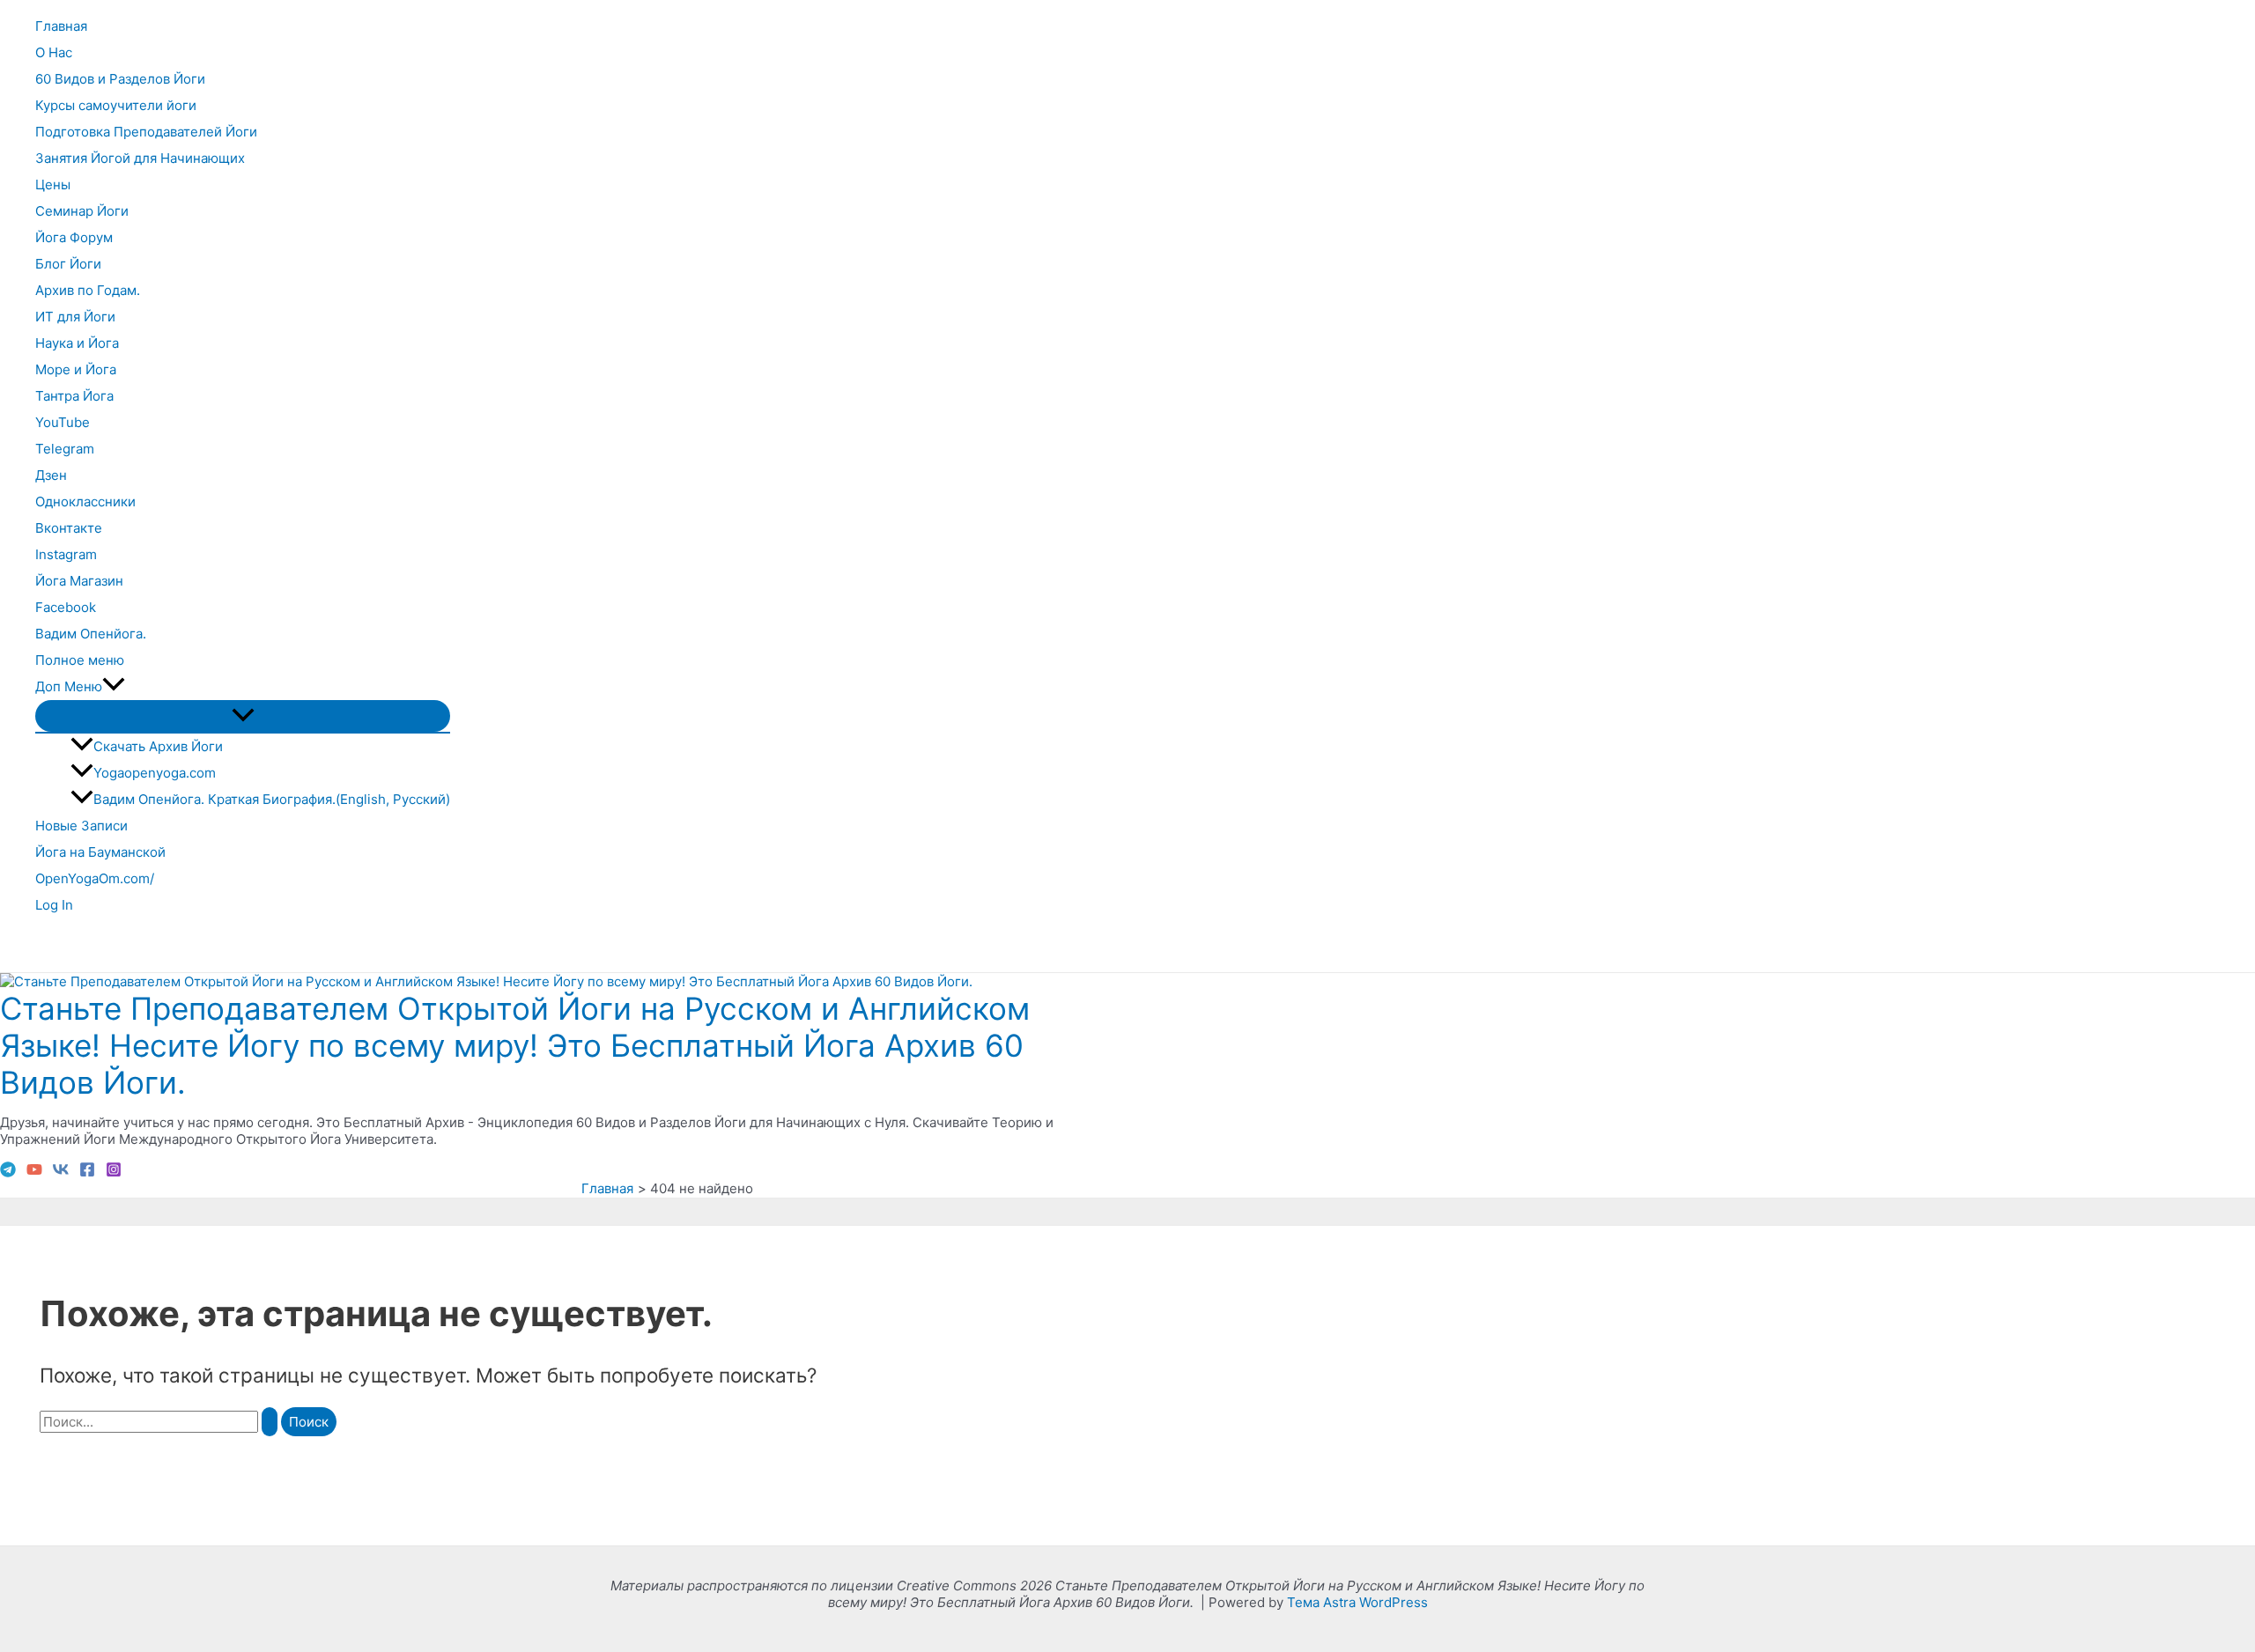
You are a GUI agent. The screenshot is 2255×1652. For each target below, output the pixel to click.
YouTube (63, 422)
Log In (54, 905)
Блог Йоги (68, 264)
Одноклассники (85, 501)
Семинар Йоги (82, 211)
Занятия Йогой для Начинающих (140, 158)
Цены (53, 184)
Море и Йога (76, 369)
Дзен (51, 475)
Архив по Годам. (88, 290)
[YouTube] (34, 1173)
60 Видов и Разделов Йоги (120, 79)
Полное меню (80, 660)
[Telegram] (8, 1173)
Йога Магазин (79, 581)
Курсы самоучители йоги (116, 105)
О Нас (54, 52)
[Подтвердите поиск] (270, 1422)
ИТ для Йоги (75, 317)
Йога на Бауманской (100, 852)
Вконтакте (69, 528)
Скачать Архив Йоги (158, 746)
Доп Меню (69, 686)
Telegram (65, 449)
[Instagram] (114, 1173)
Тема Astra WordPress (1357, 1602)
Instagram (66, 554)
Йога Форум (74, 237)
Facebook (66, 607)
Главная (61, 26)
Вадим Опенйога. (91, 634)
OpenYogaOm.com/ (95, 878)
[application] (114, 687)
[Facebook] (87, 1173)
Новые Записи (81, 826)
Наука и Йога (77, 343)
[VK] (61, 1173)
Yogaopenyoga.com (155, 773)
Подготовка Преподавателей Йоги (146, 132)
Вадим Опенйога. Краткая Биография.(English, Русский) (272, 799)
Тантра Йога (74, 396)
